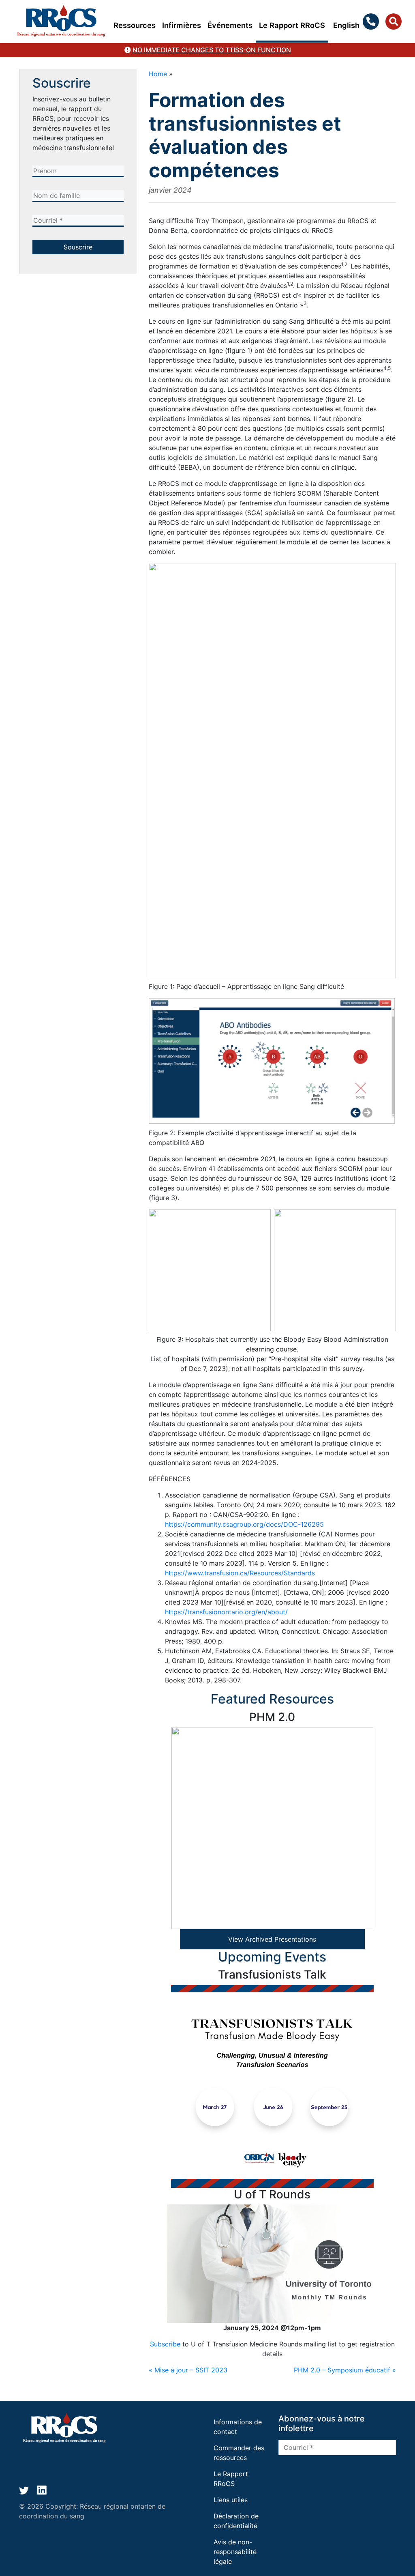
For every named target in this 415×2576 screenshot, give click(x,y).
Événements (230, 25)
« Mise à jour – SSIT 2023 (188, 2370)
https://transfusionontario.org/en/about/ (226, 1612)
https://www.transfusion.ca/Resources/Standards (240, 1573)
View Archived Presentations (272, 1939)
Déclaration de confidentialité (236, 2521)
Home (158, 74)
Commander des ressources (239, 2453)
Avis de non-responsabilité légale (235, 2552)
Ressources (135, 25)
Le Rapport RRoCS (292, 25)
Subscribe (165, 2344)
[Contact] (372, 21)
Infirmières (182, 25)
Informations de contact (238, 2427)
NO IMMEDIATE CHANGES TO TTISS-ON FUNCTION (212, 50)
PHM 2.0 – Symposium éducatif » (345, 2370)
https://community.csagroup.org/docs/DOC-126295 (244, 1524)
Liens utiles (231, 2500)
